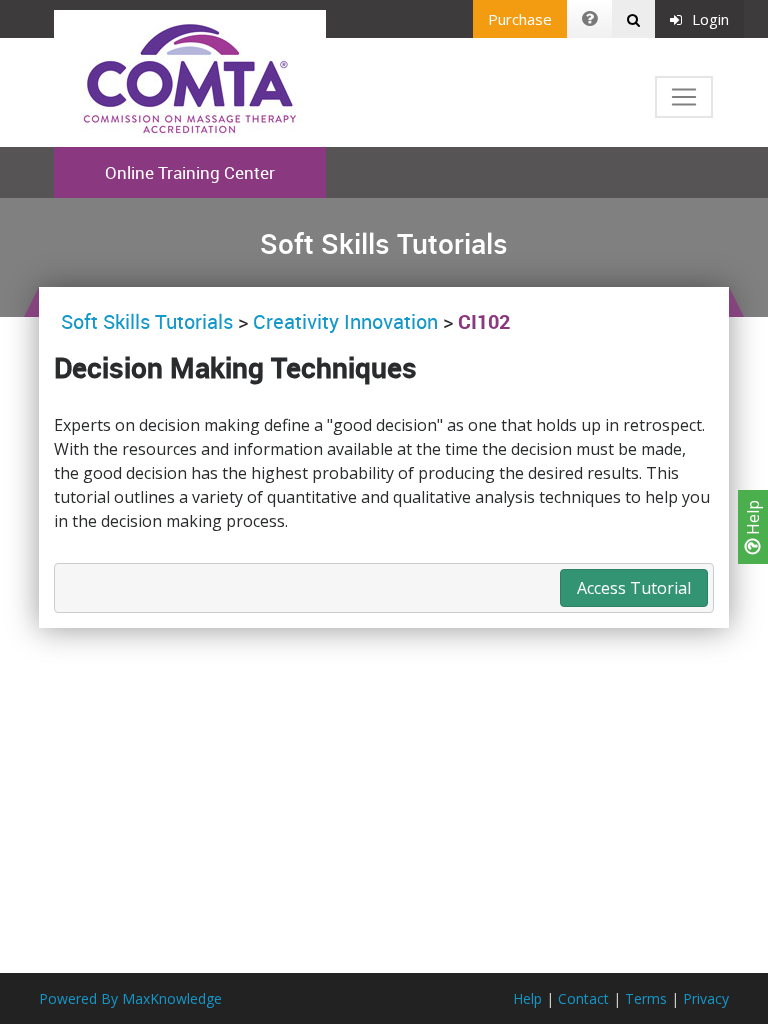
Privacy (706, 998)
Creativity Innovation (345, 321)
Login (710, 19)
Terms (646, 998)
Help (753, 519)
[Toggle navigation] (684, 97)
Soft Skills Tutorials (149, 321)
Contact (583, 998)
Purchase (520, 19)
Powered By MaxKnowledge (130, 998)
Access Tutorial (634, 588)
